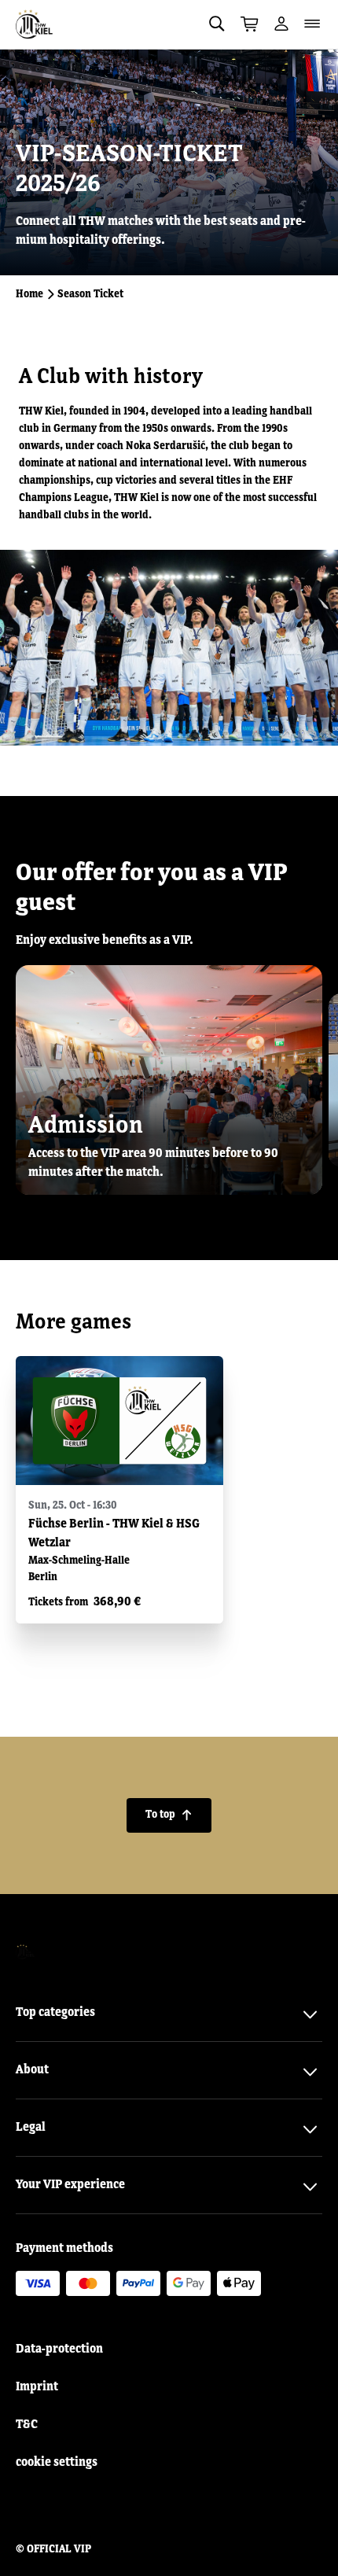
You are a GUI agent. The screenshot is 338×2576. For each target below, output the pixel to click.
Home (29, 294)
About (32, 2070)
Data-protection (59, 2349)
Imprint (37, 2387)
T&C (27, 2425)
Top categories (55, 2013)
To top (169, 1815)
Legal (31, 2128)
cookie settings (57, 2463)
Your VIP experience (70, 2185)
